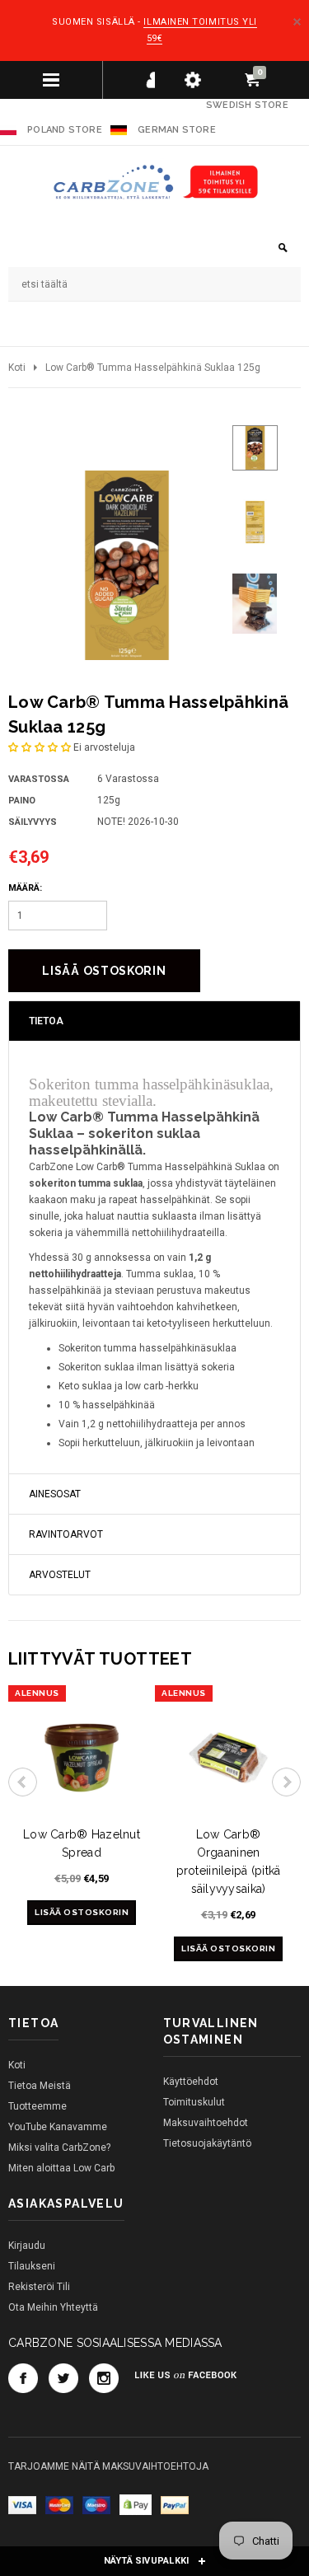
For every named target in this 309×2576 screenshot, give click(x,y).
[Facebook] (23, 2378)
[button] (40, 747)
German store (177, 130)
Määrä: (25, 888)
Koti (17, 368)
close (297, 22)
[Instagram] (104, 2378)
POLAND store (63, 130)
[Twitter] (63, 2378)
